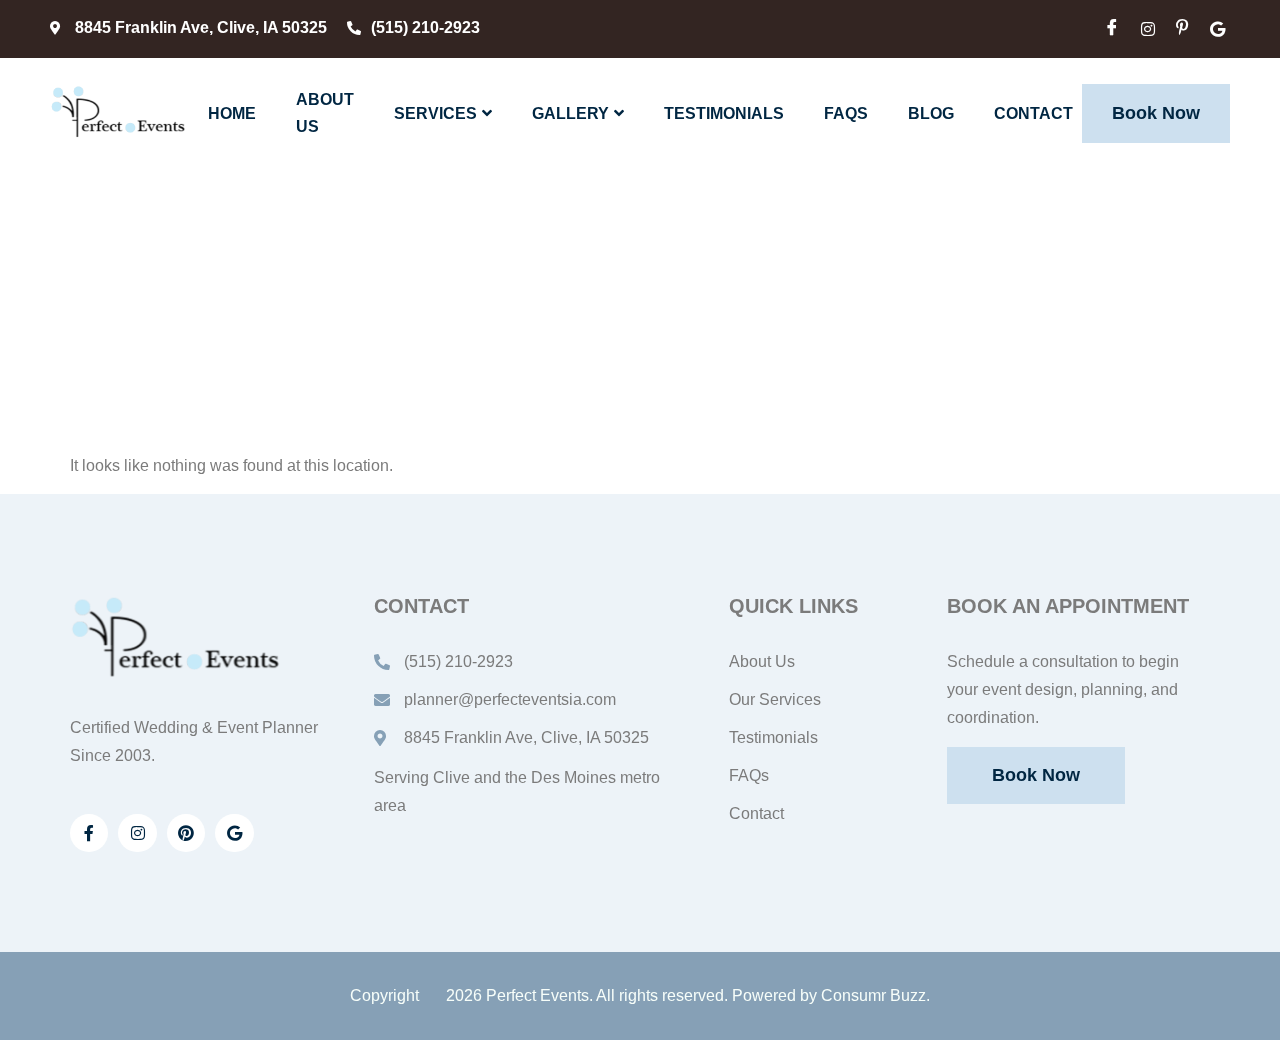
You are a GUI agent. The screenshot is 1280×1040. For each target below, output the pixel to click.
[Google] (234, 833)
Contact (1033, 113)
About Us (325, 113)
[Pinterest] (186, 833)
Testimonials (724, 113)
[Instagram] (137, 833)
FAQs (846, 113)
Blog (931, 113)
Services (435, 113)
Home (232, 113)
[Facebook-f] (89, 833)
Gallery (570, 113)
